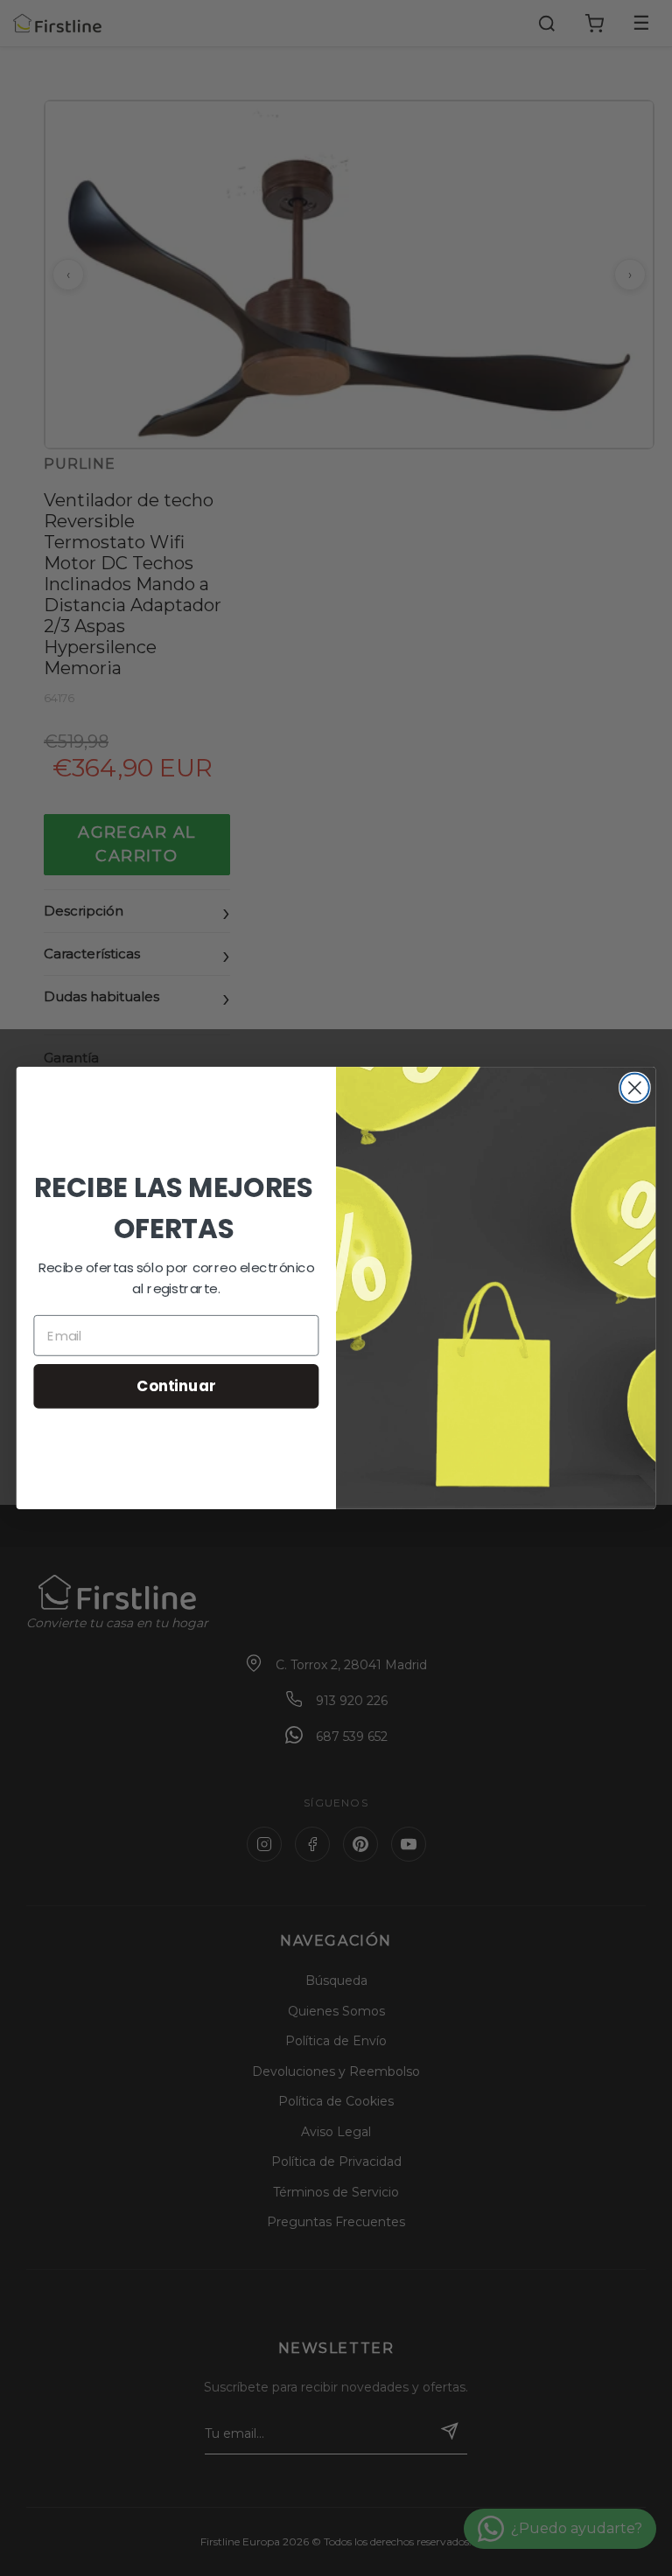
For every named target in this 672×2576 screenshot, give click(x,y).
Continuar (176, 1385)
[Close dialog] (635, 1088)
